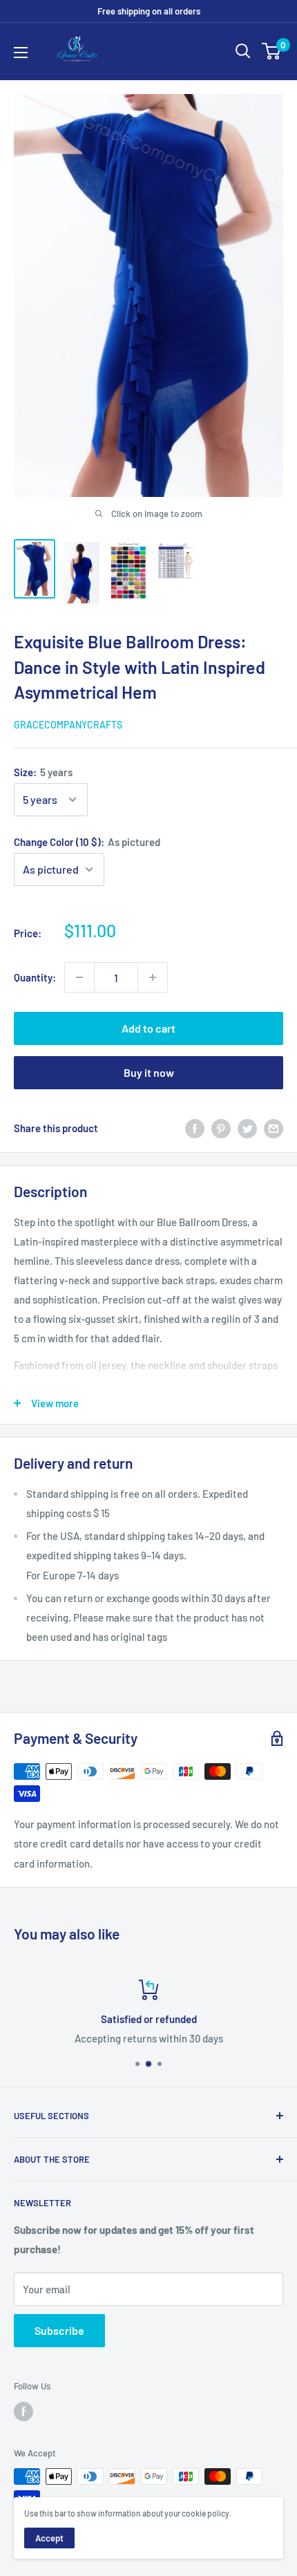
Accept (49, 2538)
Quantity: (35, 977)
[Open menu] (21, 53)
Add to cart (148, 1028)
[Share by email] (274, 1127)
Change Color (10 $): (87, 842)
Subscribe (59, 2330)
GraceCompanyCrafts (68, 725)
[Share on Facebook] (195, 1127)
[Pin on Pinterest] (221, 1127)
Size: (43, 772)
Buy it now (149, 1072)
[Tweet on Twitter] (247, 1127)
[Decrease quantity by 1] (79, 977)
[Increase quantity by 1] (153, 977)
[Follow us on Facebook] (23, 2412)
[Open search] (243, 51)
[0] (272, 51)
